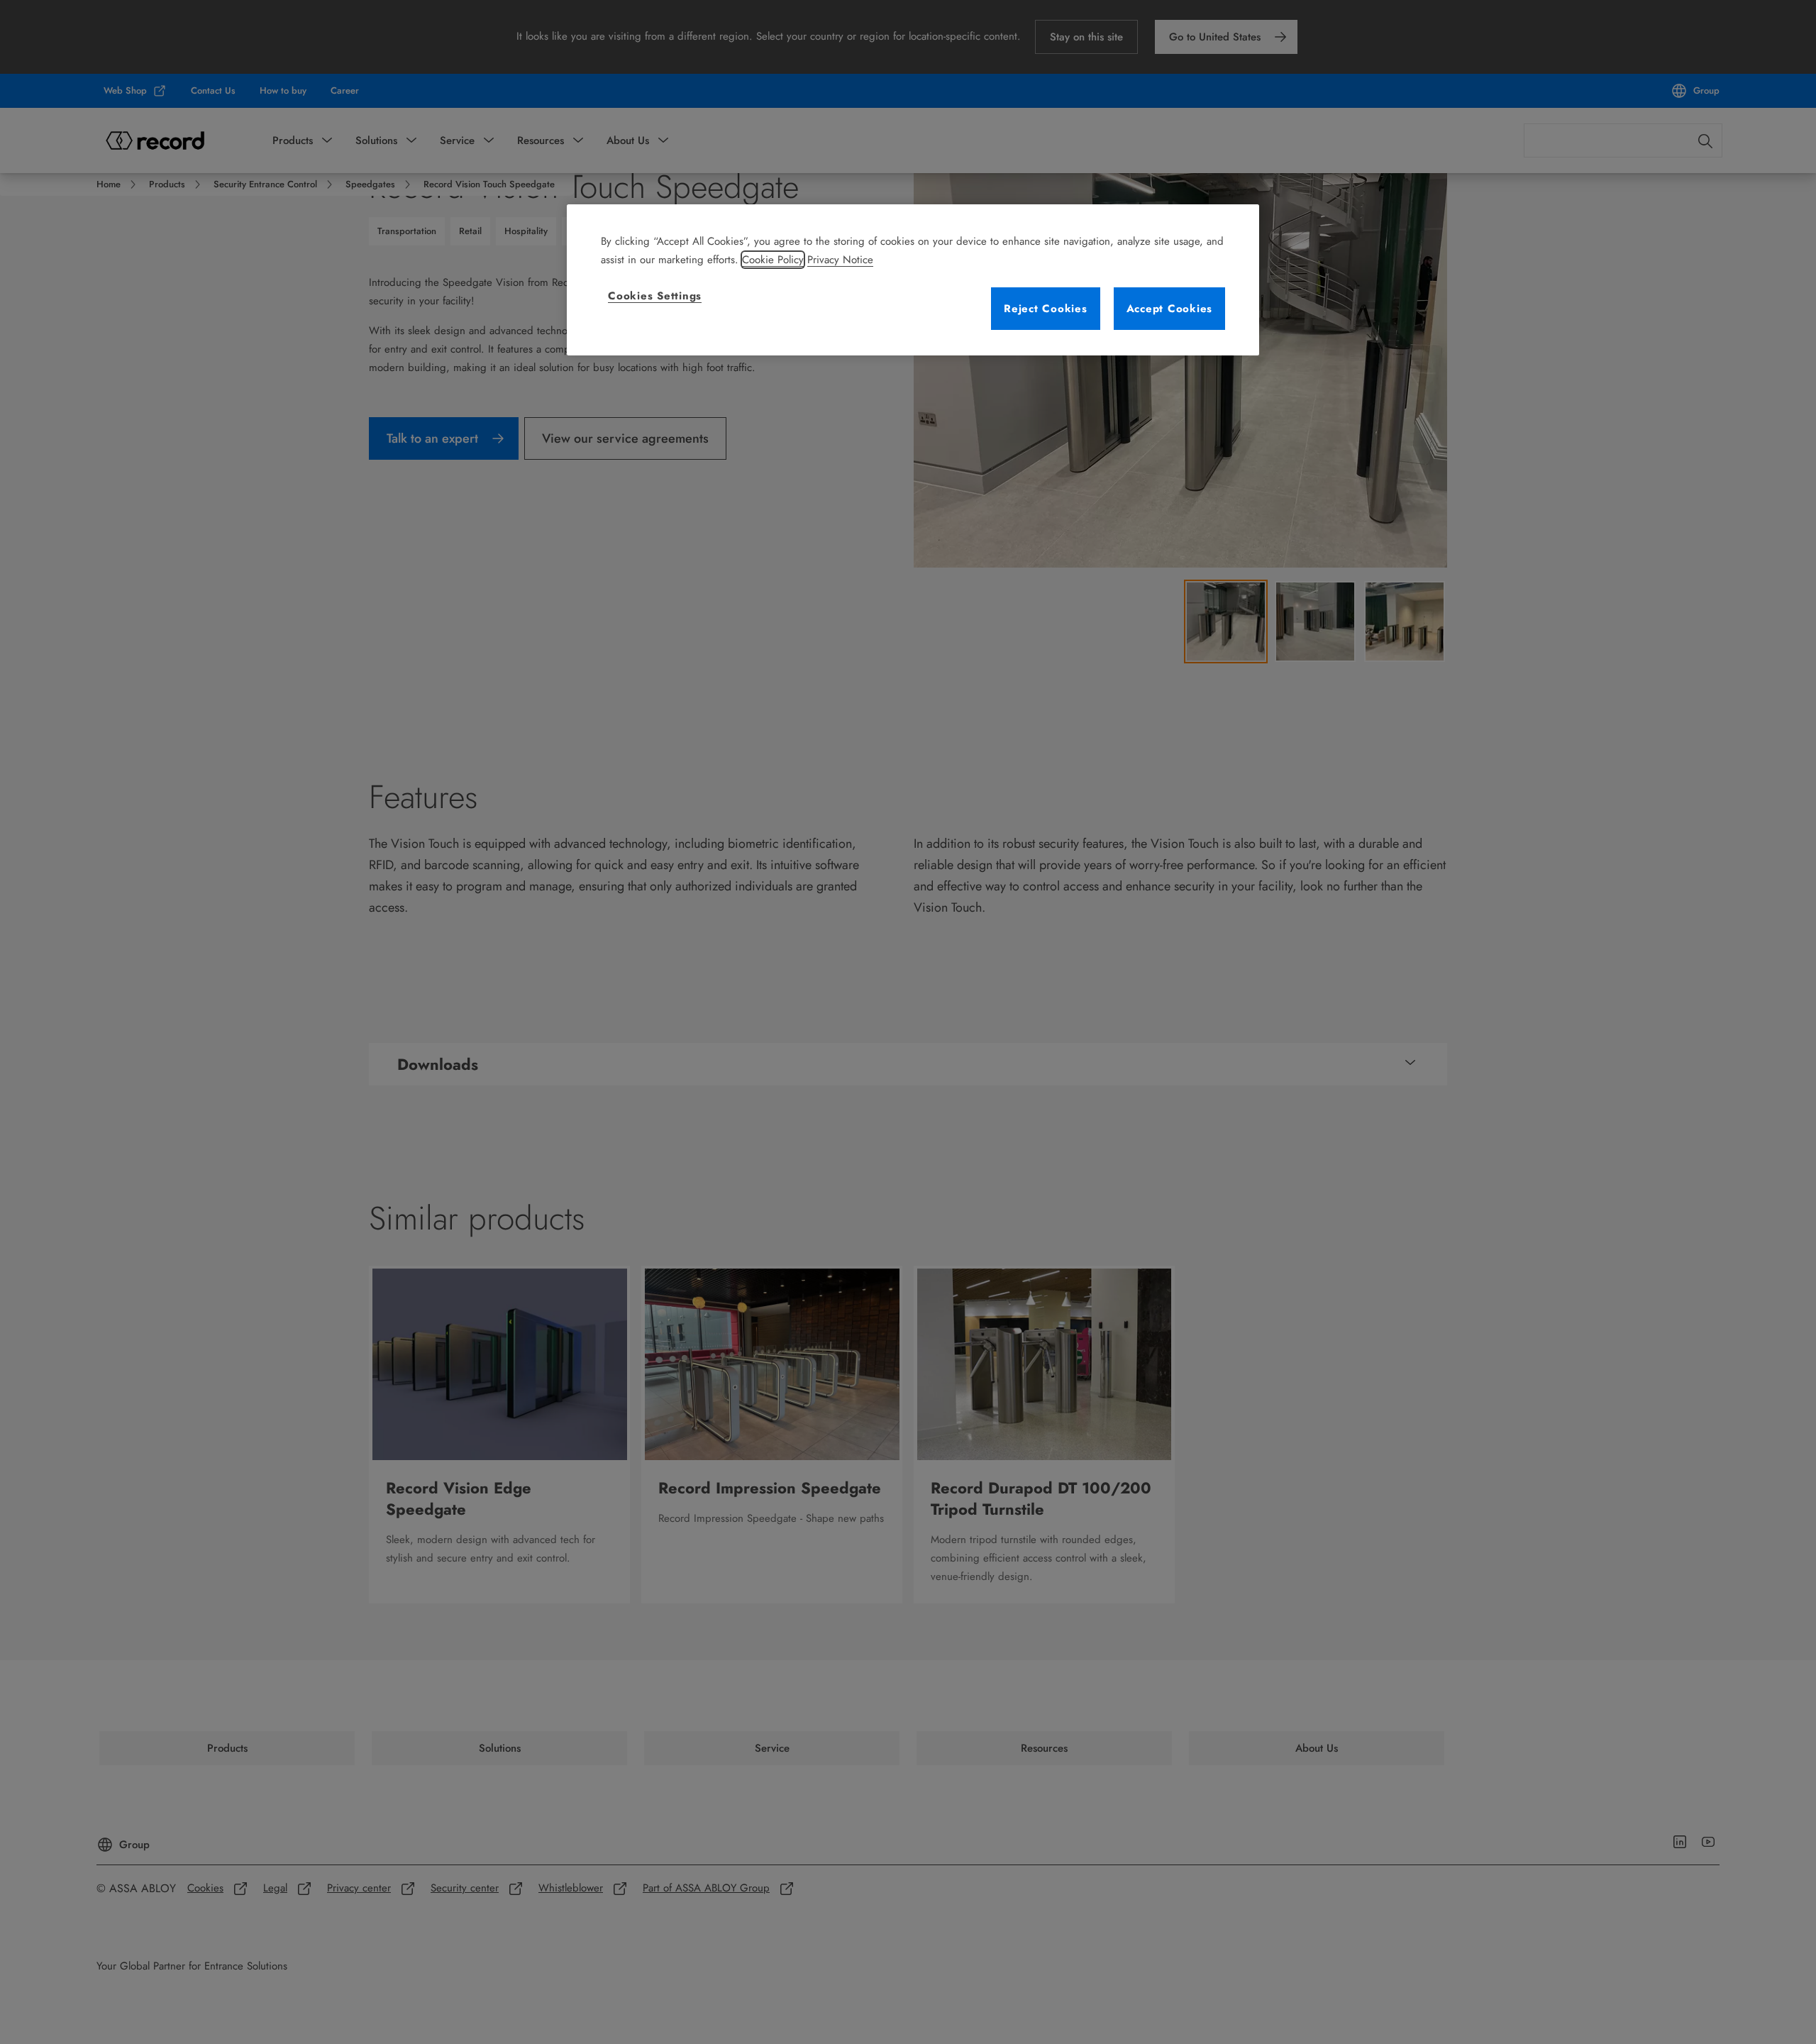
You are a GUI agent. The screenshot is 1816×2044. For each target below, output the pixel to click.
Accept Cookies (1170, 309)
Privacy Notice (840, 260)
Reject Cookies (1046, 309)
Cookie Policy (773, 260)
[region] (913, 280)
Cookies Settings (655, 296)
